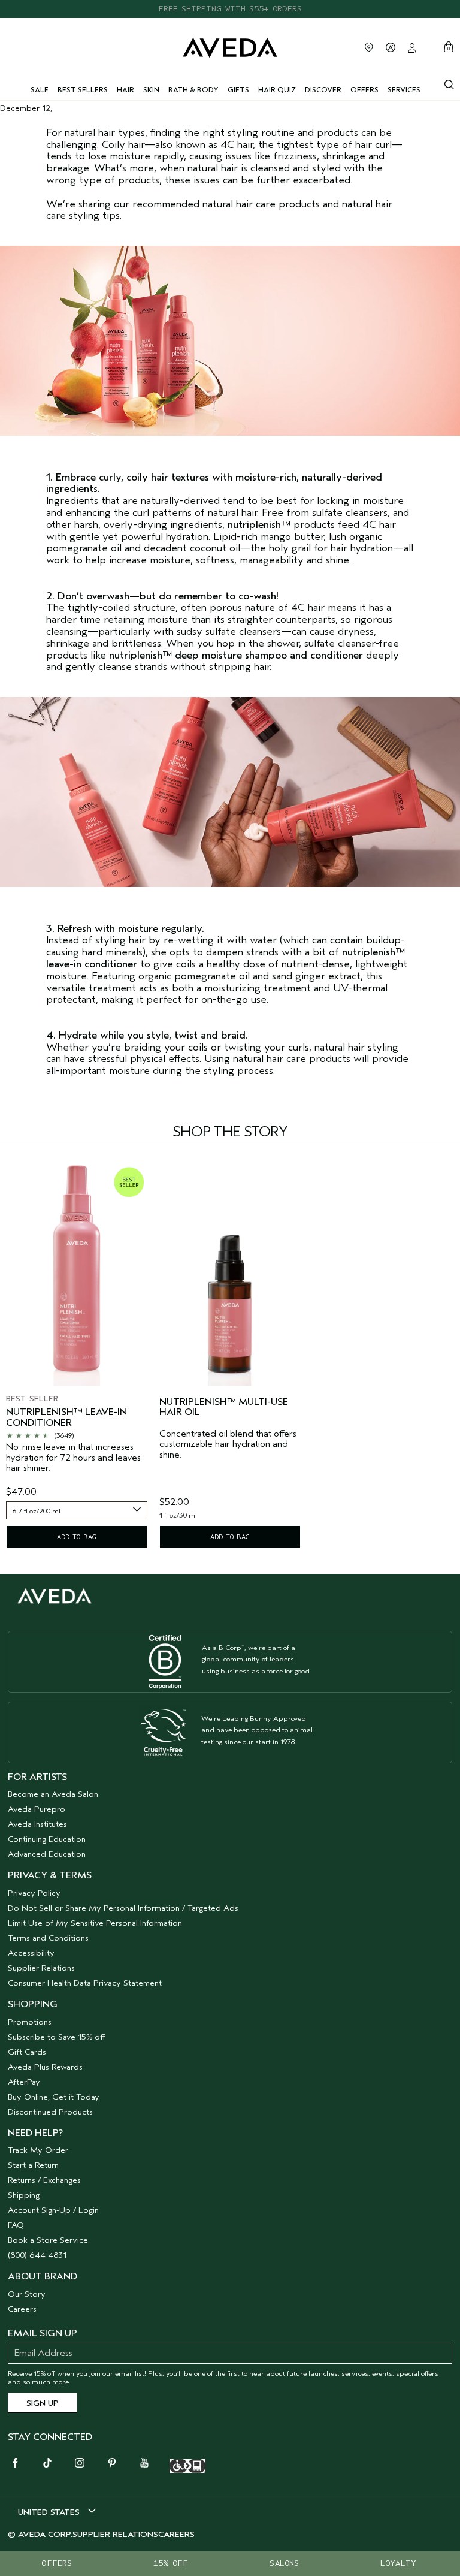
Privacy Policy (34, 1893)
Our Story (27, 2294)
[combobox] (77, 1510)
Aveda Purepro (37, 1809)
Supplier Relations (41, 1968)
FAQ (16, 2225)
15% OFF (171, 2563)
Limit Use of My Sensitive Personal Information (95, 1923)
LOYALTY (398, 2563)
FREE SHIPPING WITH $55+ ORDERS (230, 9)
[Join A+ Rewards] (391, 47)
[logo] (230, 46)
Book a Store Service (48, 2240)
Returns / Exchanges (44, 2180)
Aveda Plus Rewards (45, 2067)
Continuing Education (47, 1839)
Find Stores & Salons (369, 47)
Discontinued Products (50, 2112)
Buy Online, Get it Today (54, 2097)
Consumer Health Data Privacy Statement (85, 1983)
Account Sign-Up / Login (53, 2210)
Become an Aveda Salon (53, 1794)
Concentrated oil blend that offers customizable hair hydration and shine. (228, 1444)
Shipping (24, 2195)
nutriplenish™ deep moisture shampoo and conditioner (236, 655)
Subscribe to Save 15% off (57, 2037)
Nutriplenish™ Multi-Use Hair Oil (224, 1408)
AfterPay (24, 2082)
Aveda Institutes (37, 1824)
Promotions (30, 2022)
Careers (22, 2309)
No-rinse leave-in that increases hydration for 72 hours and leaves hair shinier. (73, 1458)
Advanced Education (47, 1854)
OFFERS (57, 2563)
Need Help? (35, 2133)
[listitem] (77, 1357)
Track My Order (38, 2150)
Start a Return (33, 2165)
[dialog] (449, 83)
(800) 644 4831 (37, 2255)
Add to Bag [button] (77, 1537)
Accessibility (31, 1953)
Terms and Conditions (48, 1938)
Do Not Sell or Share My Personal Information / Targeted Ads (123, 1908)
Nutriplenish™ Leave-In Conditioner (66, 1418)
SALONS (284, 2563)
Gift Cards (27, 2052)
